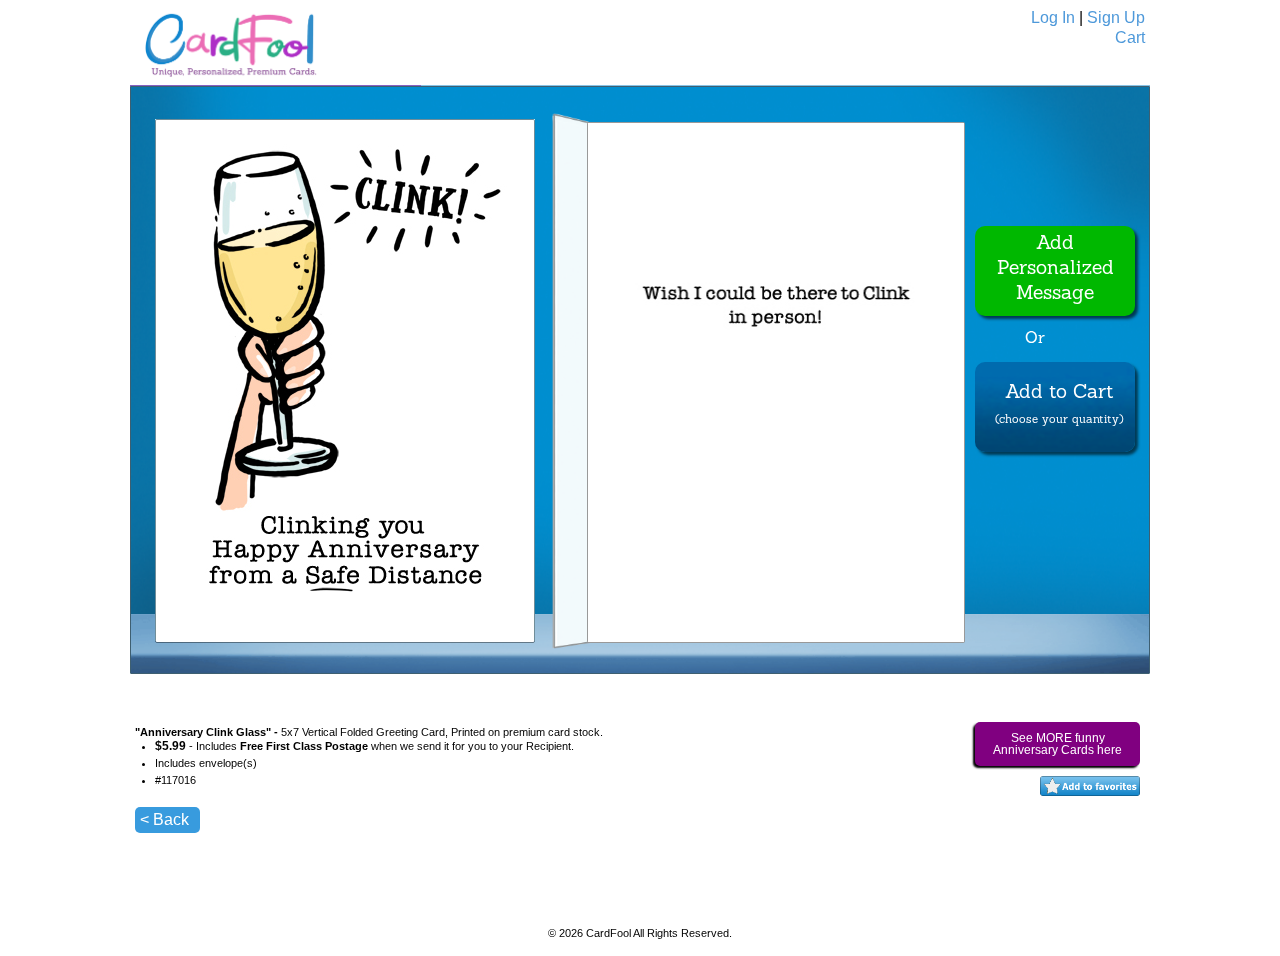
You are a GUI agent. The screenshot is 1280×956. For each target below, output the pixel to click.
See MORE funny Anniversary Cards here (1057, 744)
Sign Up (1116, 17)
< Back (164, 819)
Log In (1053, 17)
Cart (1130, 37)
